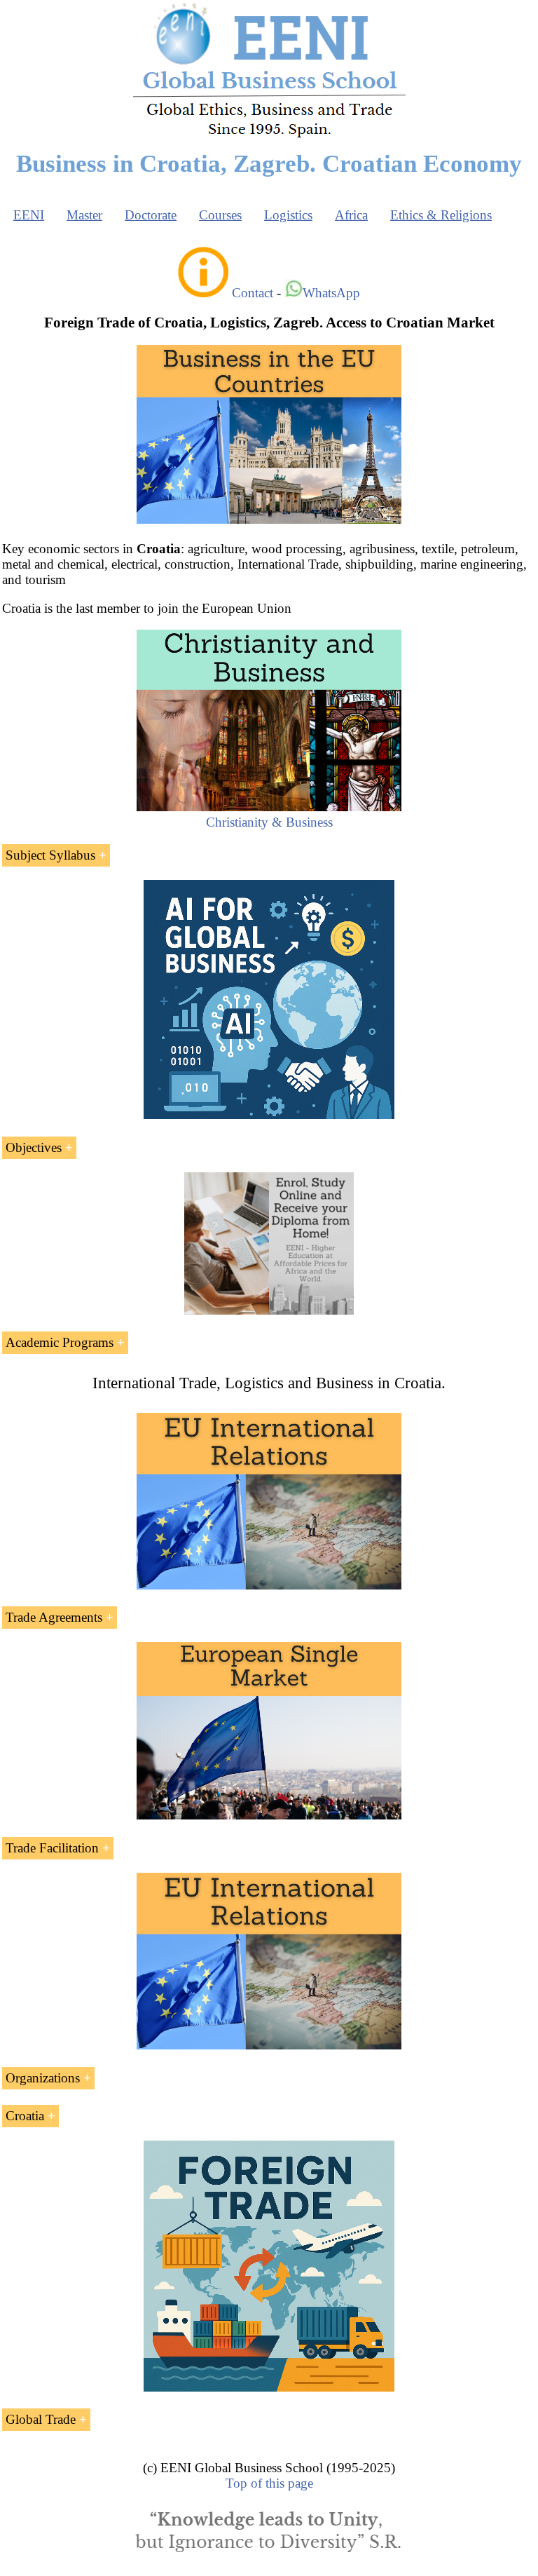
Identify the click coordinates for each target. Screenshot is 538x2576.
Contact (253, 293)
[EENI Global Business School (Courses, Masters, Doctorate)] (269, 136)
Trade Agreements (54, 1617)
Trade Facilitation (52, 1848)
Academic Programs (60, 1342)
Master (84, 215)
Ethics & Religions (441, 215)
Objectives (34, 1147)
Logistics (288, 215)
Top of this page (269, 2483)
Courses (220, 215)
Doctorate (151, 215)
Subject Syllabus (50, 855)
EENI (29, 215)
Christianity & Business (269, 822)
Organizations (43, 2078)
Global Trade (41, 2419)
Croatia (25, 2116)
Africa (351, 215)
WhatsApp (331, 293)
